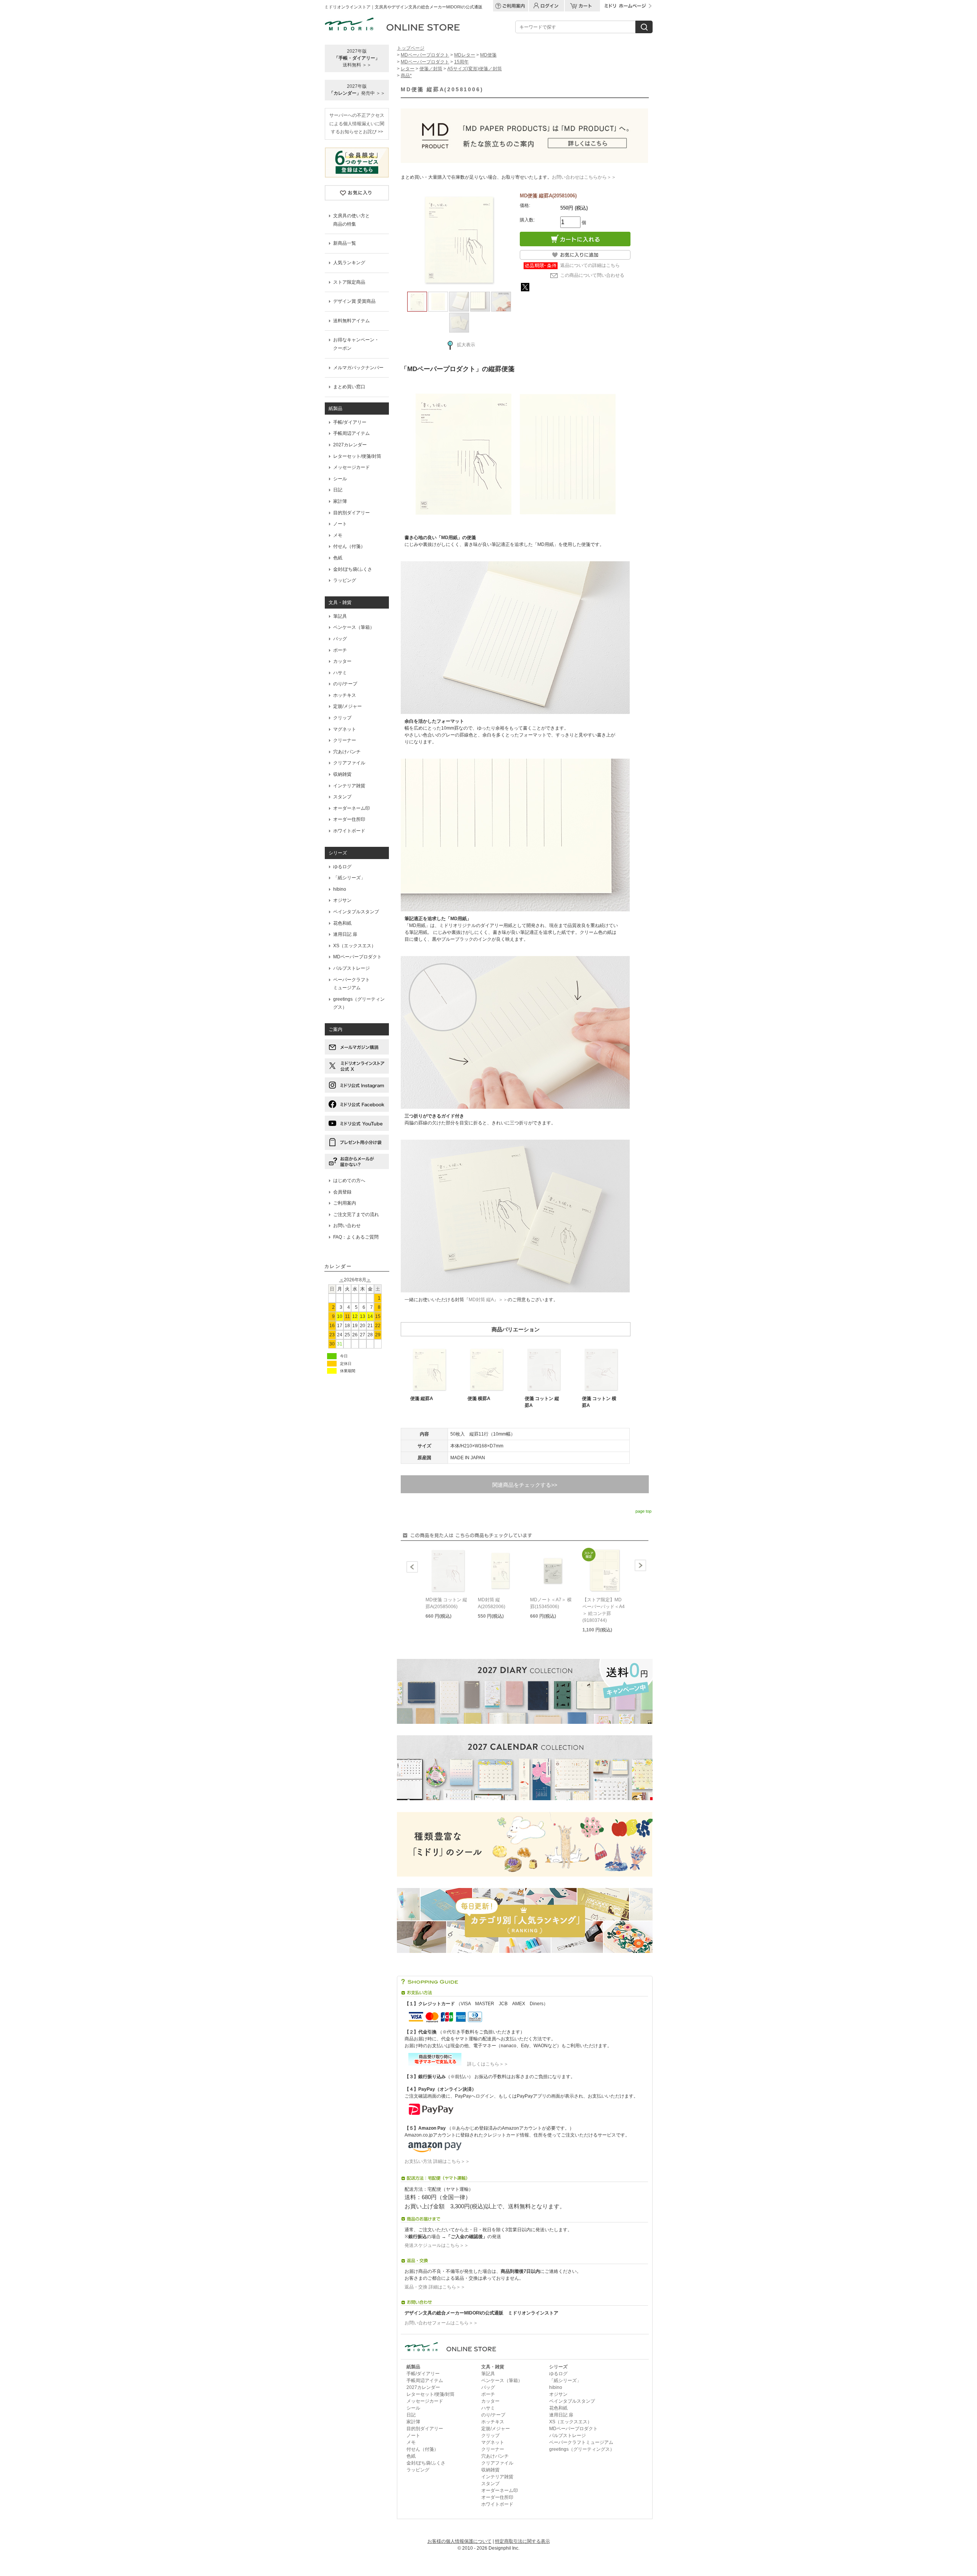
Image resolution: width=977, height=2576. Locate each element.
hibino (340, 889)
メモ (338, 535)
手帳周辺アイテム (351, 433)
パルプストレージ (351, 968)
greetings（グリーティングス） (359, 1003)
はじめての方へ (349, 1181)
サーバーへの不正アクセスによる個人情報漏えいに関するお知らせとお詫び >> (357, 124)
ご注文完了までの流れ (356, 1215)
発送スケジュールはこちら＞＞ (437, 2245)
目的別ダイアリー (351, 513)
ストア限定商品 (349, 282)
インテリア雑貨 (349, 786)
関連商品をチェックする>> (525, 1485)
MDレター (465, 55)
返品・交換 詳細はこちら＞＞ (435, 2287)
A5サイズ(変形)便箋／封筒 (475, 69)
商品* (406, 76)
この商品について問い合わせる (592, 275)
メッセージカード (351, 467)
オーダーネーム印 (351, 808)
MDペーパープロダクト (357, 957)
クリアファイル (349, 763)
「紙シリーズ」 (349, 878)
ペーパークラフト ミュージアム (351, 984)
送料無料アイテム (351, 321)
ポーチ (340, 650)
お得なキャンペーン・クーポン (356, 344)
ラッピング (345, 580)
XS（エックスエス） (355, 946)
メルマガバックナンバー (358, 368)
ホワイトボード (349, 831)
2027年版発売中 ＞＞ (357, 90)
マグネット (345, 729)
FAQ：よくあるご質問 (356, 1237)
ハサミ (340, 673)
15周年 (461, 62)
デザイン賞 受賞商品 (354, 301)
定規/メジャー (347, 706)
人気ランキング (349, 263)
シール (340, 479)
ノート (340, 524)
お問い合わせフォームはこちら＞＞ (441, 2323)
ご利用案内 (345, 1203)
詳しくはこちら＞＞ (485, 2064)
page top (643, 1511)
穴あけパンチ (347, 752)
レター (408, 69)
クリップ (342, 718)
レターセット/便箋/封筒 (357, 456)
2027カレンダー (350, 445)
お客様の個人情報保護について (459, 2541)
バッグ (340, 639)
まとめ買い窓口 (349, 387)
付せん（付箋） (349, 546)
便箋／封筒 (431, 69)
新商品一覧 (345, 243)
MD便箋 (488, 55)
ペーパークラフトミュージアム (581, 2442)
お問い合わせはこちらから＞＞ (584, 177)
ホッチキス (345, 695)
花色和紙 (342, 923)
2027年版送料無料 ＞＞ (357, 58)
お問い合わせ (347, 1226)
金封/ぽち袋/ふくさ (353, 569)
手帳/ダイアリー (350, 422)
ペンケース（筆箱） (354, 627)
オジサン (342, 900)
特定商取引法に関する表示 (522, 2541)
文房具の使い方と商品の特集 (351, 220)
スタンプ (342, 797)
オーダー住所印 (349, 819)
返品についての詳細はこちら (590, 265)
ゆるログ (342, 867)
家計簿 (340, 501)
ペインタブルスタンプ (356, 912)
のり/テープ (345, 684)
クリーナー (345, 740)
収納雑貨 (342, 774)
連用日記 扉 (345, 934)
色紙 (338, 558)
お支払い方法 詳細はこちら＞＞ (437, 2161)
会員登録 (342, 1192)
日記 (338, 490)
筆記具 (340, 616)
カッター (342, 661)
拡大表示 (466, 345)
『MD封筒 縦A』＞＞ (486, 1300)
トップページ (411, 48)
